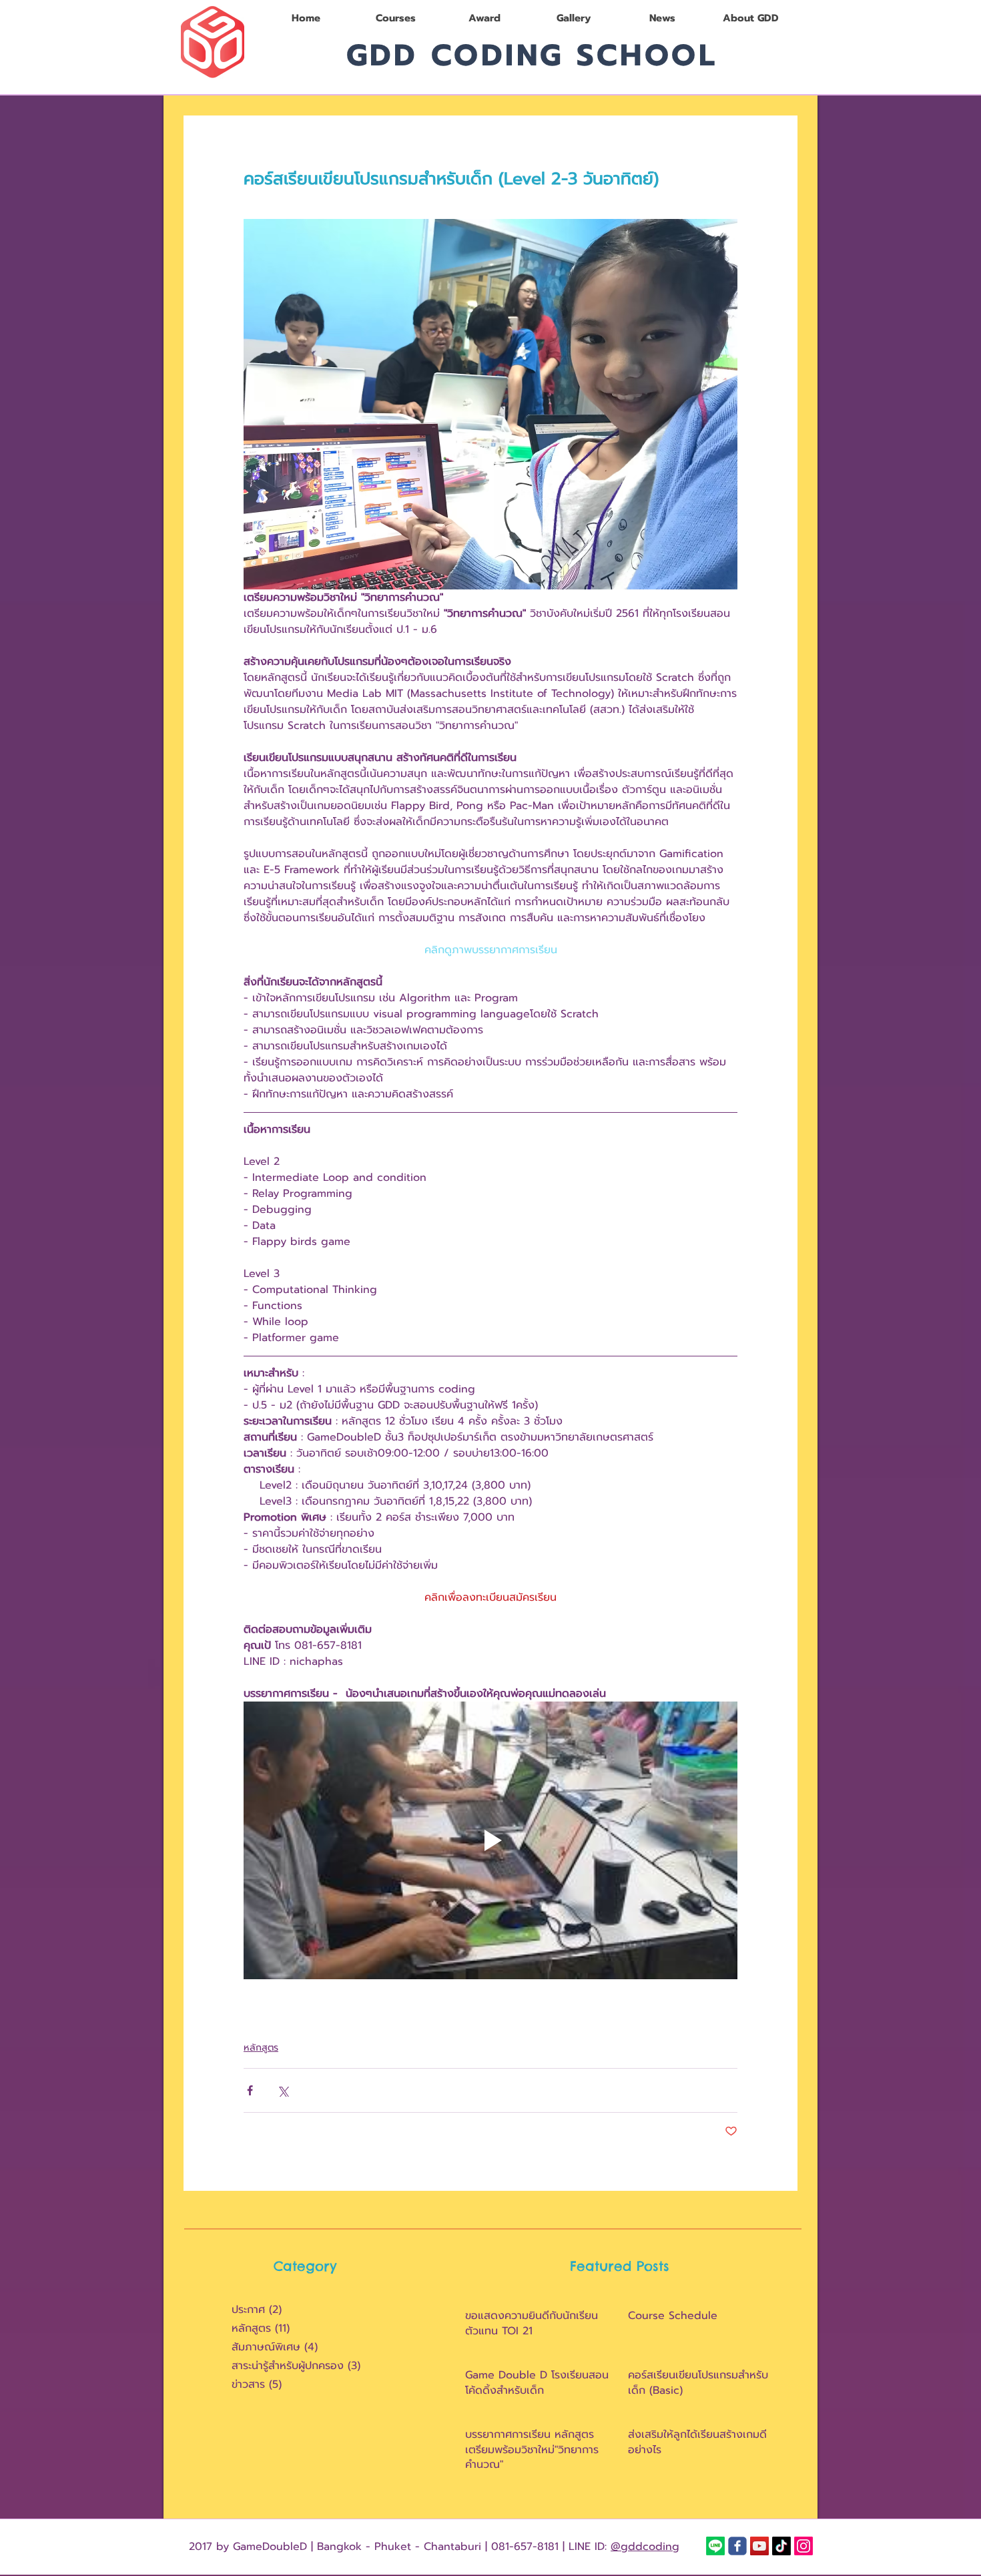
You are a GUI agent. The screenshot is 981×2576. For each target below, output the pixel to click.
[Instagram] (803, 2546)
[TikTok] (781, 2546)
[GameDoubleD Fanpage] (737, 2546)
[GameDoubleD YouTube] (759, 2546)
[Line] (715, 2546)
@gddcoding (645, 2547)
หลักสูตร (261, 2048)
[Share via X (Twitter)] (283, 2090)
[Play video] (490, 1840)
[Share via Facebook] (250, 2090)
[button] (395, 18)
